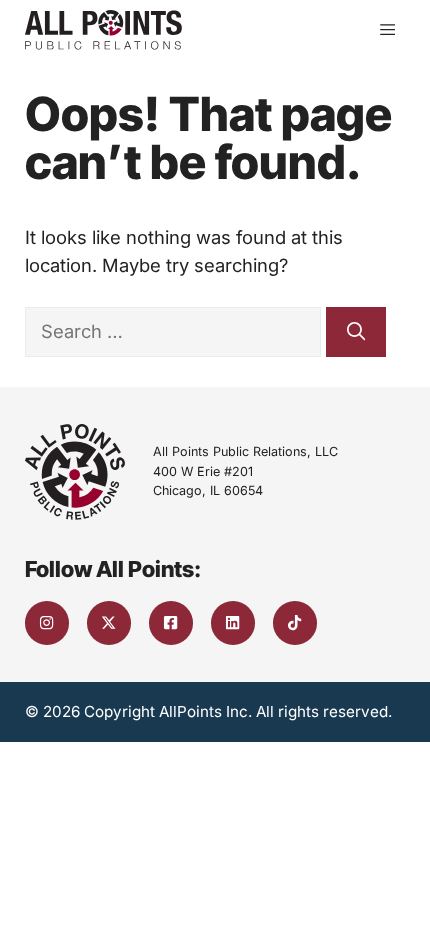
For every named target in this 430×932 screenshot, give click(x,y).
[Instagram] (47, 623)
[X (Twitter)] (109, 623)
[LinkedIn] (233, 623)
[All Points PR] (103, 30)
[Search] (356, 332)
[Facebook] (171, 623)
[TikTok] (295, 623)
